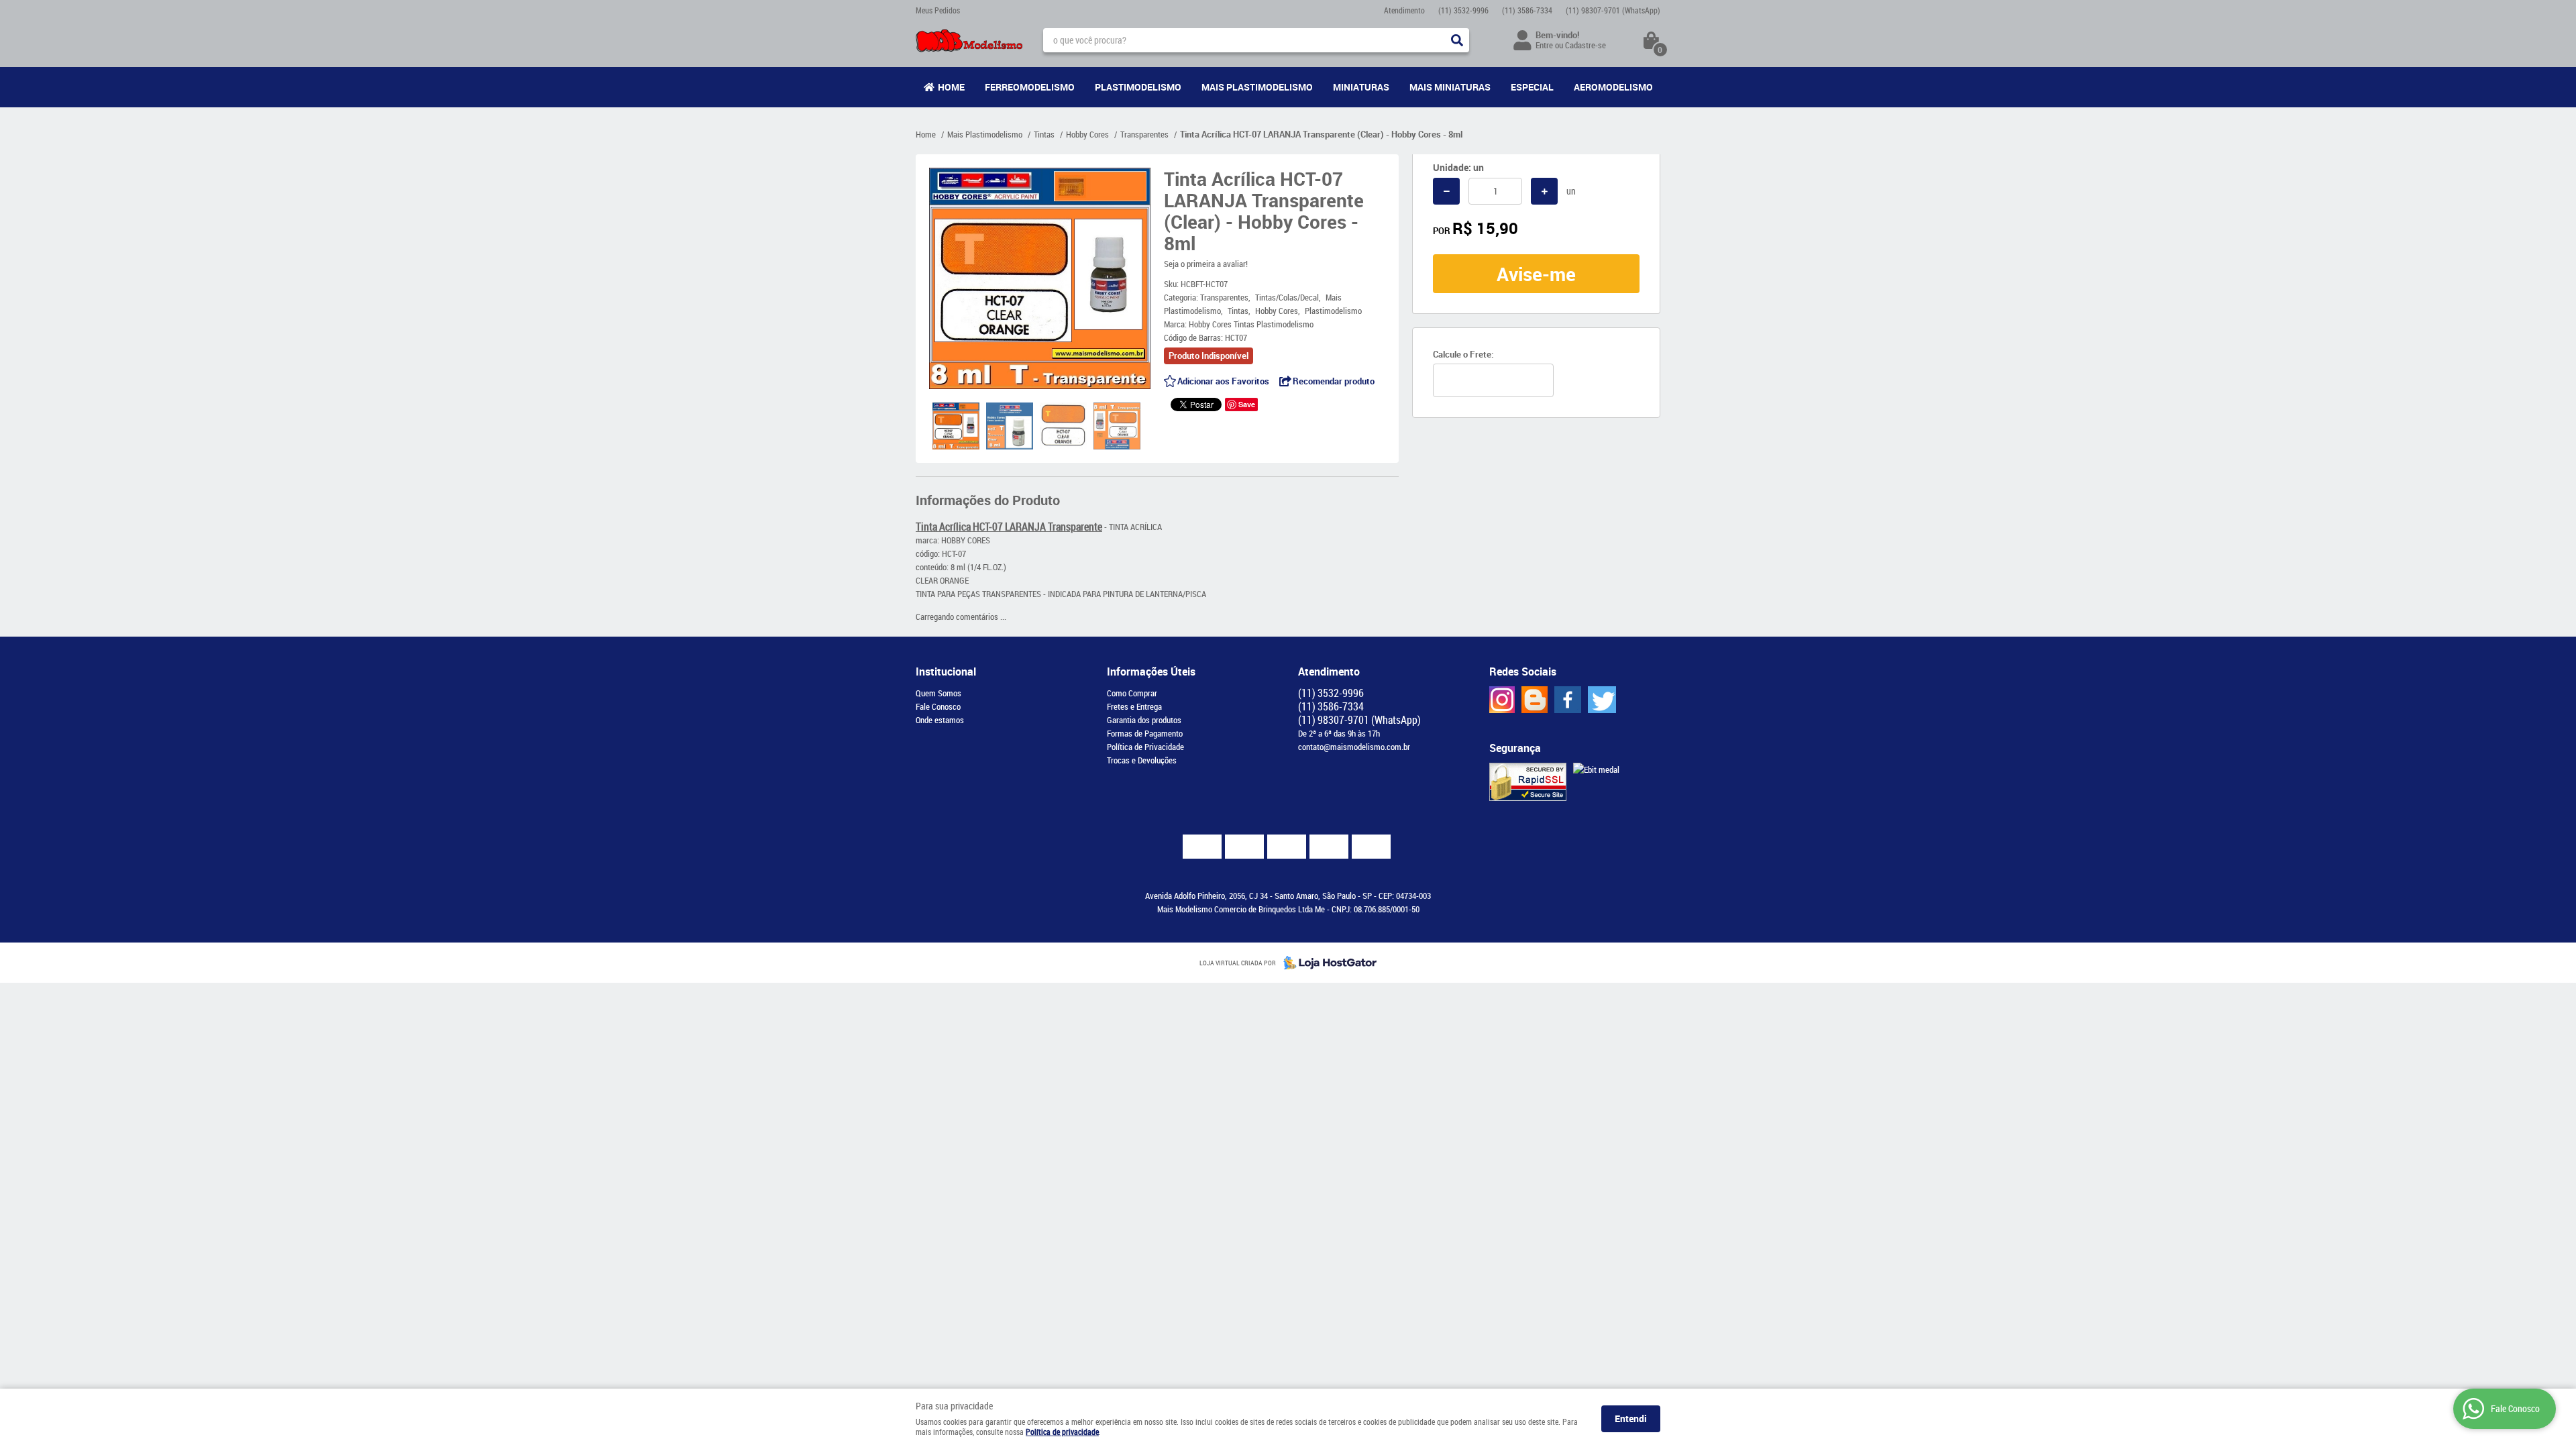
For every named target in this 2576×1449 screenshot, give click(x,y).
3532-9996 (1463, 10)
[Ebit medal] (1596, 769)
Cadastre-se (1586, 45)
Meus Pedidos (938, 10)
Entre (1544, 45)
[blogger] (1535, 700)
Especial (1532, 87)
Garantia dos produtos (1144, 720)
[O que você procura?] (1457, 40)
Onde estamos (940, 720)
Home (951, 87)
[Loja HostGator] (1326, 963)
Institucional (946, 672)
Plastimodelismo (1138, 87)
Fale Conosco (938, 706)
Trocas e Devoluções (1142, 760)
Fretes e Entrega (1134, 706)
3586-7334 (1527, 10)
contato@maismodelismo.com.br (1354, 747)
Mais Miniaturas (1450, 87)
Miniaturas (1361, 87)
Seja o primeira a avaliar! (1206, 264)
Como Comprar (1132, 693)
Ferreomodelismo (1030, 87)
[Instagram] (1502, 700)
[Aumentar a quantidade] (1544, 191)
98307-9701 (1613, 10)
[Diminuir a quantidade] (1446, 191)
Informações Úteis (1151, 672)
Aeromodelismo (1613, 87)
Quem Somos (938, 693)
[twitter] (1602, 700)
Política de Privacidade (1145, 747)
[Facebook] (1568, 700)
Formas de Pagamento (1145, 733)
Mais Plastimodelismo (1257, 87)
